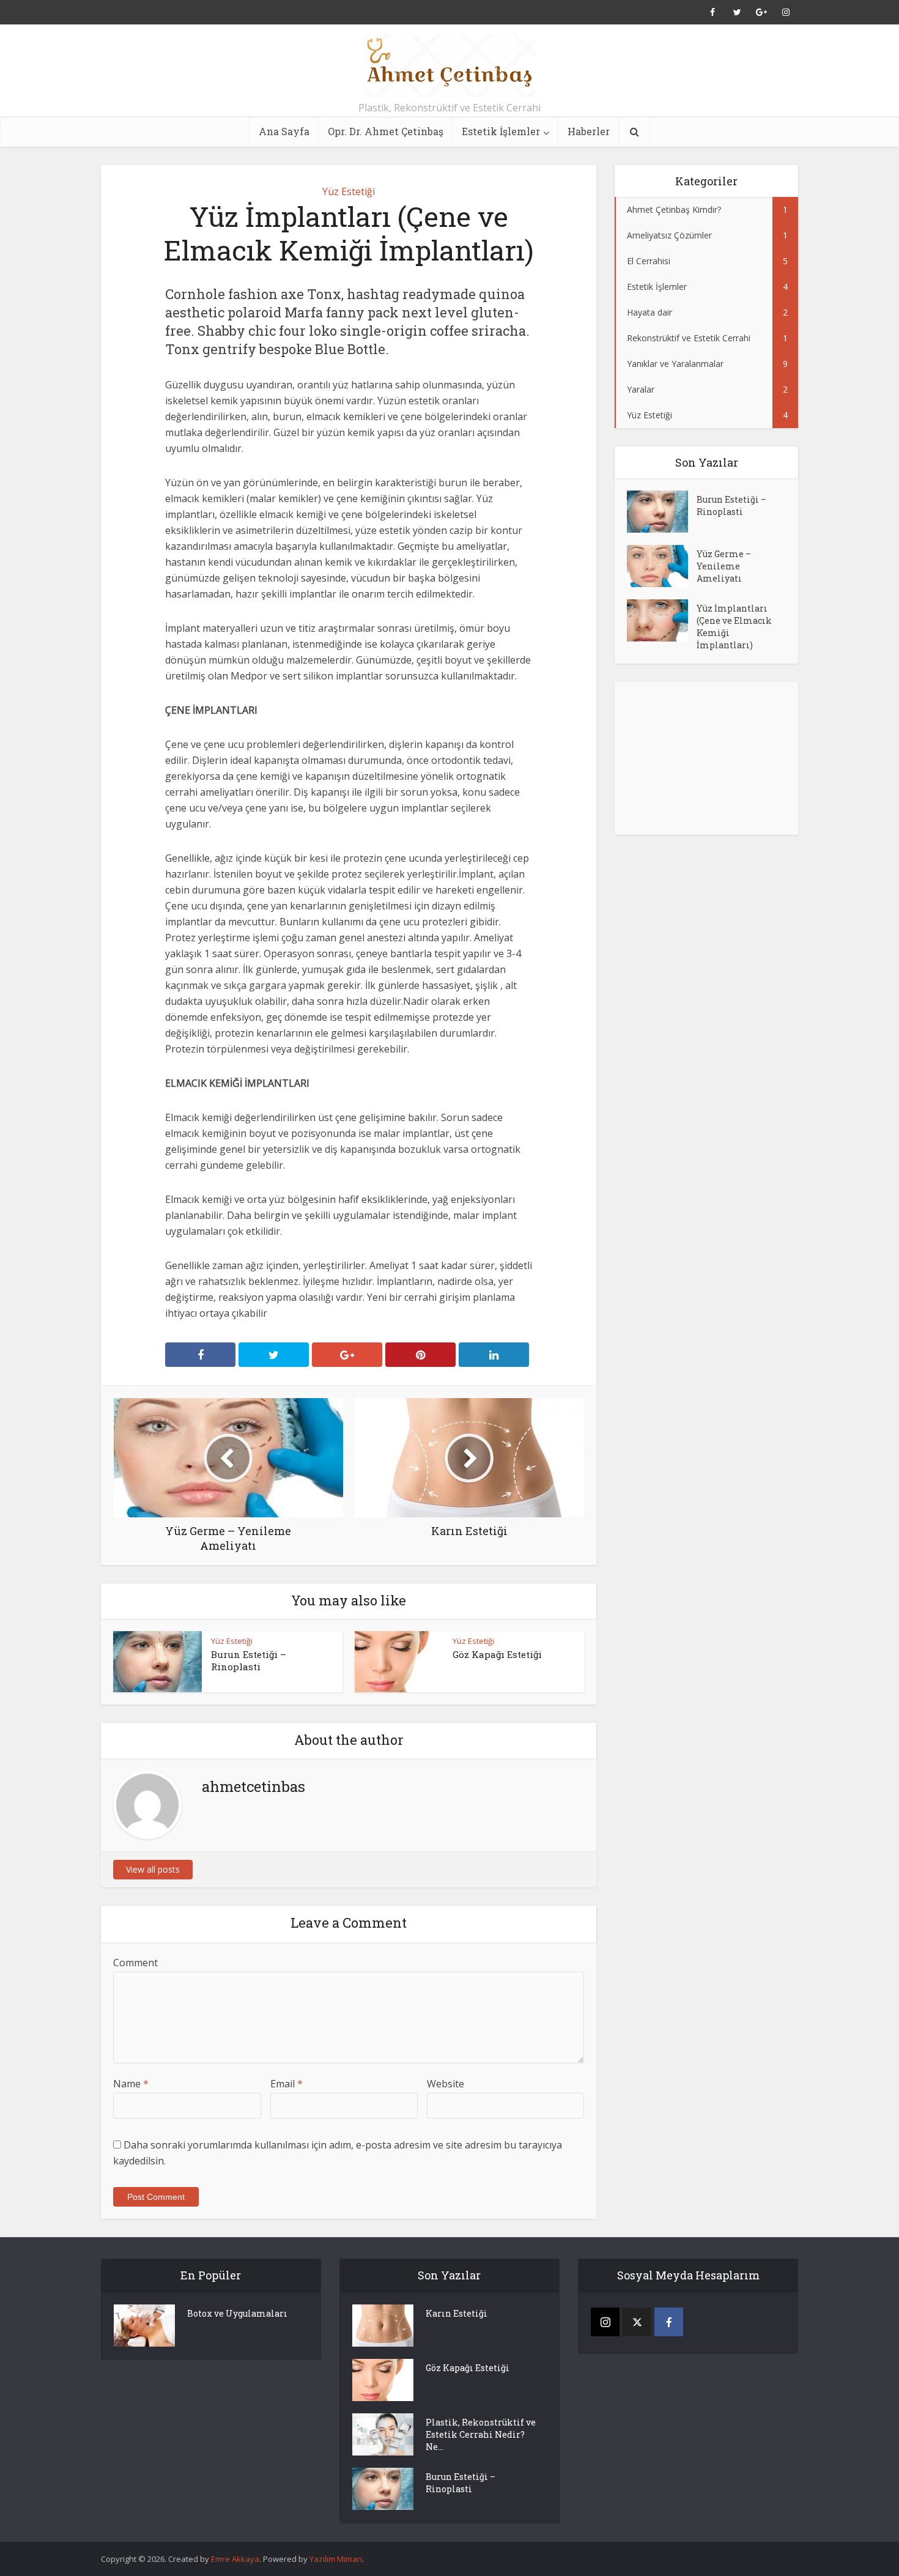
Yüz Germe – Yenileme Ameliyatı (724, 566)
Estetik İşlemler (501, 131)
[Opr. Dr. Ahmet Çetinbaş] (449, 65)
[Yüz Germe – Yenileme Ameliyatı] (662, 566)
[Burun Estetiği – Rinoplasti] (662, 512)
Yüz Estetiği (349, 191)
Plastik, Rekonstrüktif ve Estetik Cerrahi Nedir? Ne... (481, 2434)
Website (446, 2084)
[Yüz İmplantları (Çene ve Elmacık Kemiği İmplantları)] (662, 620)
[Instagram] (605, 2322)
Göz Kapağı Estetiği (497, 1654)
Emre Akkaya (235, 2559)
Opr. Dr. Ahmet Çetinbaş (386, 131)
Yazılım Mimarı (336, 2559)
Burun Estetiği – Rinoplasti (249, 1660)
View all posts (153, 1869)
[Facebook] (669, 2322)
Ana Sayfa (284, 131)
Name (131, 2084)
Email (287, 2084)
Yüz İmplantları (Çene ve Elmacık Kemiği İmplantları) (734, 627)
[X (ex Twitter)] (637, 2322)
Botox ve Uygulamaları (237, 2313)
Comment (135, 1963)
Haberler (589, 131)
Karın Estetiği (457, 2313)
